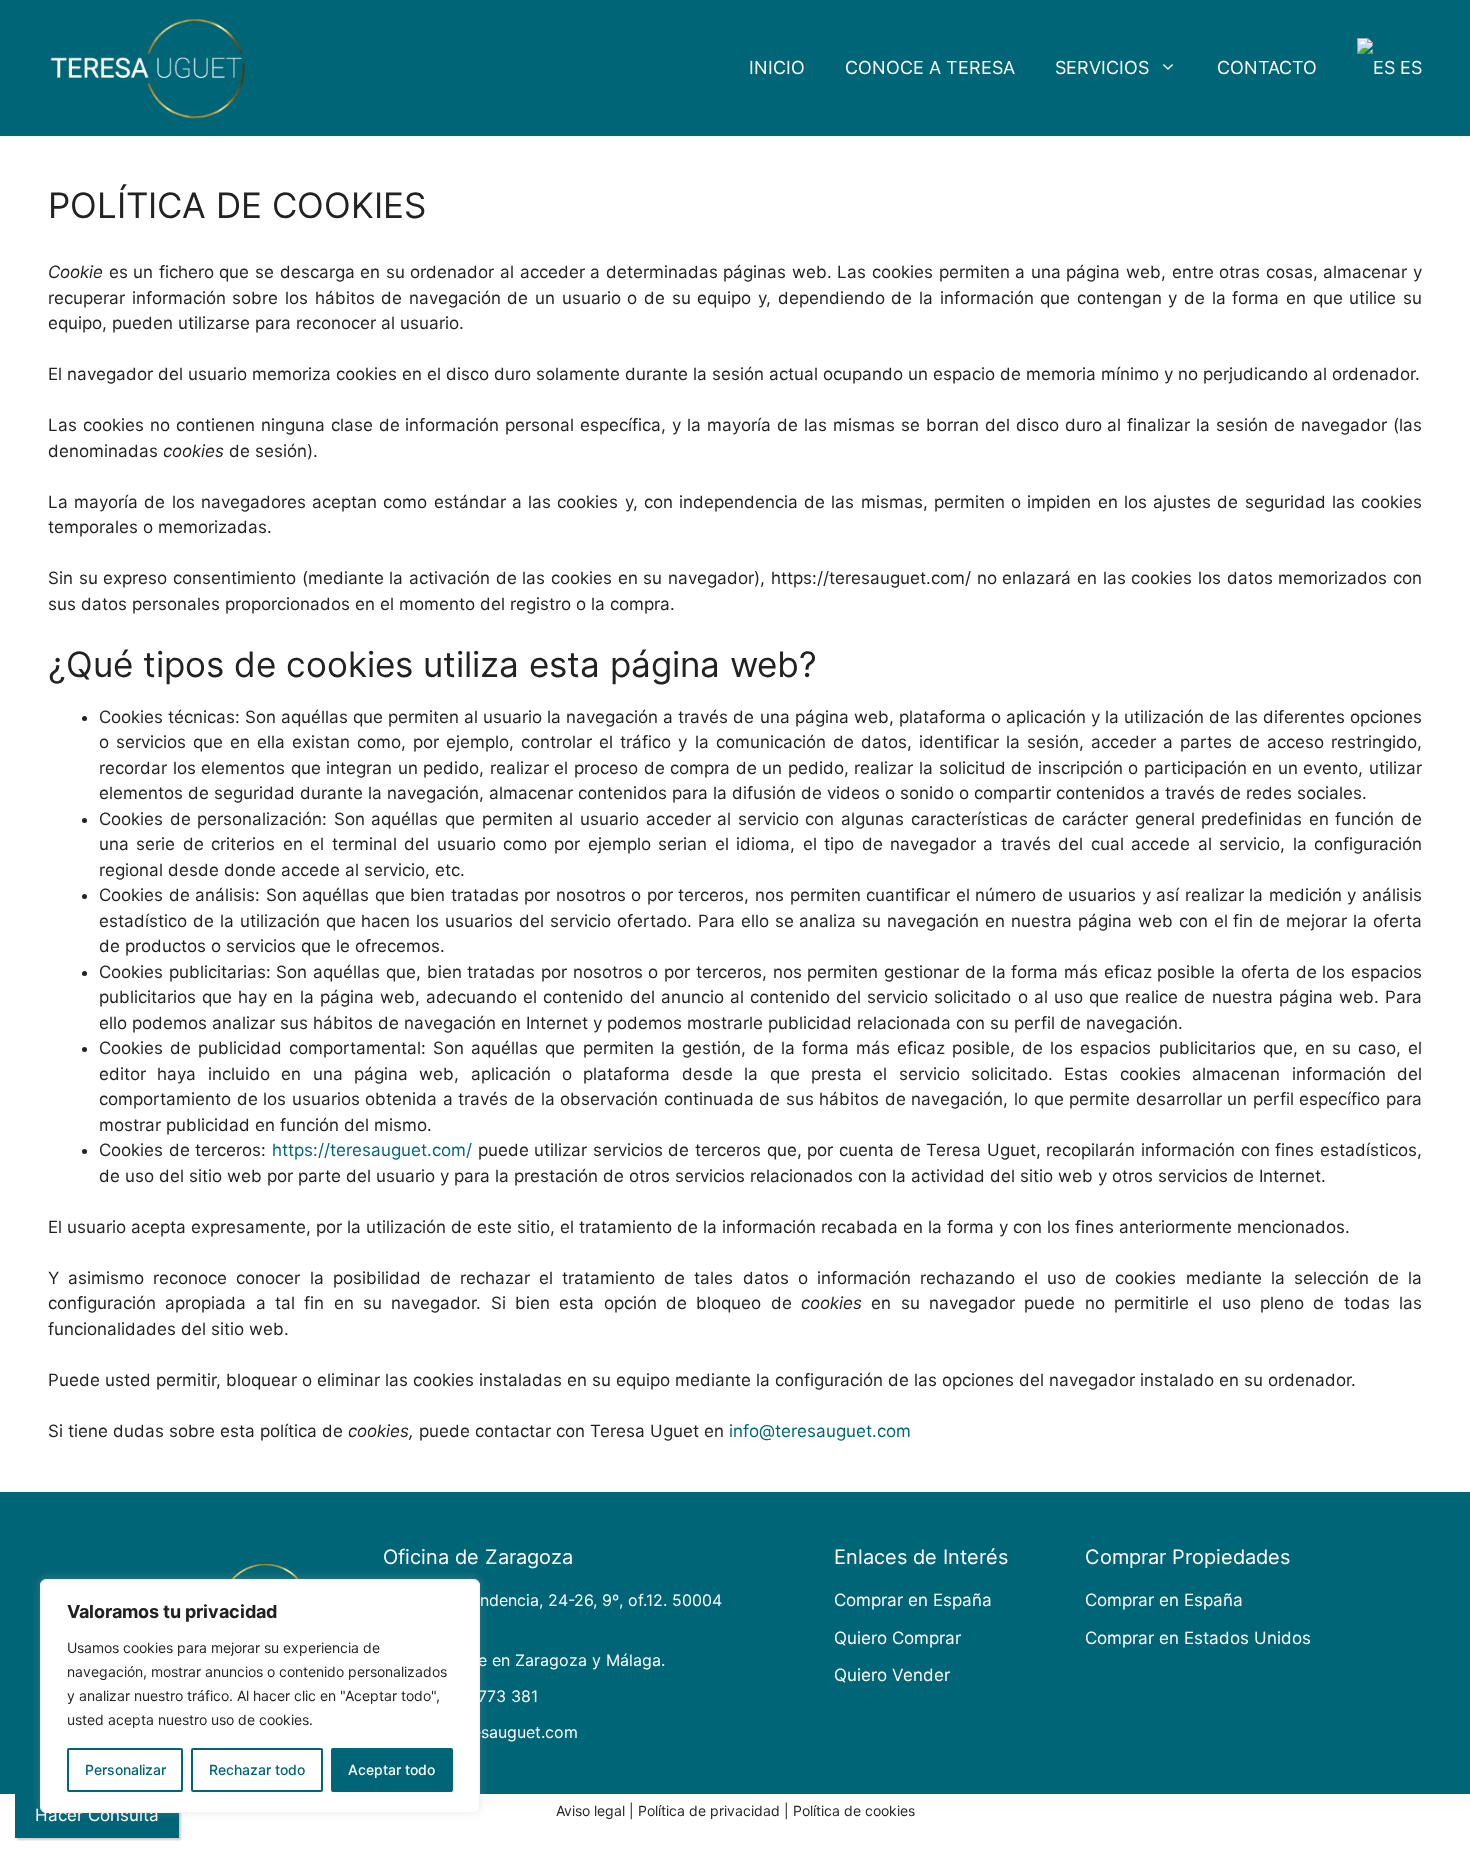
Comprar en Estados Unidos (1198, 1638)
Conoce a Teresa (930, 67)
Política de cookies (854, 1810)
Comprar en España (913, 1600)
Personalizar (125, 1769)
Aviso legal (590, 1810)
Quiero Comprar (897, 1638)
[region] (260, 1696)
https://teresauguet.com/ (372, 1150)
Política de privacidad (709, 1810)
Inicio (777, 67)
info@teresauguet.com (820, 1431)
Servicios (1102, 67)
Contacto (1267, 67)
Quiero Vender (892, 1675)
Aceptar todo (391, 1769)
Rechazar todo (257, 1769)
